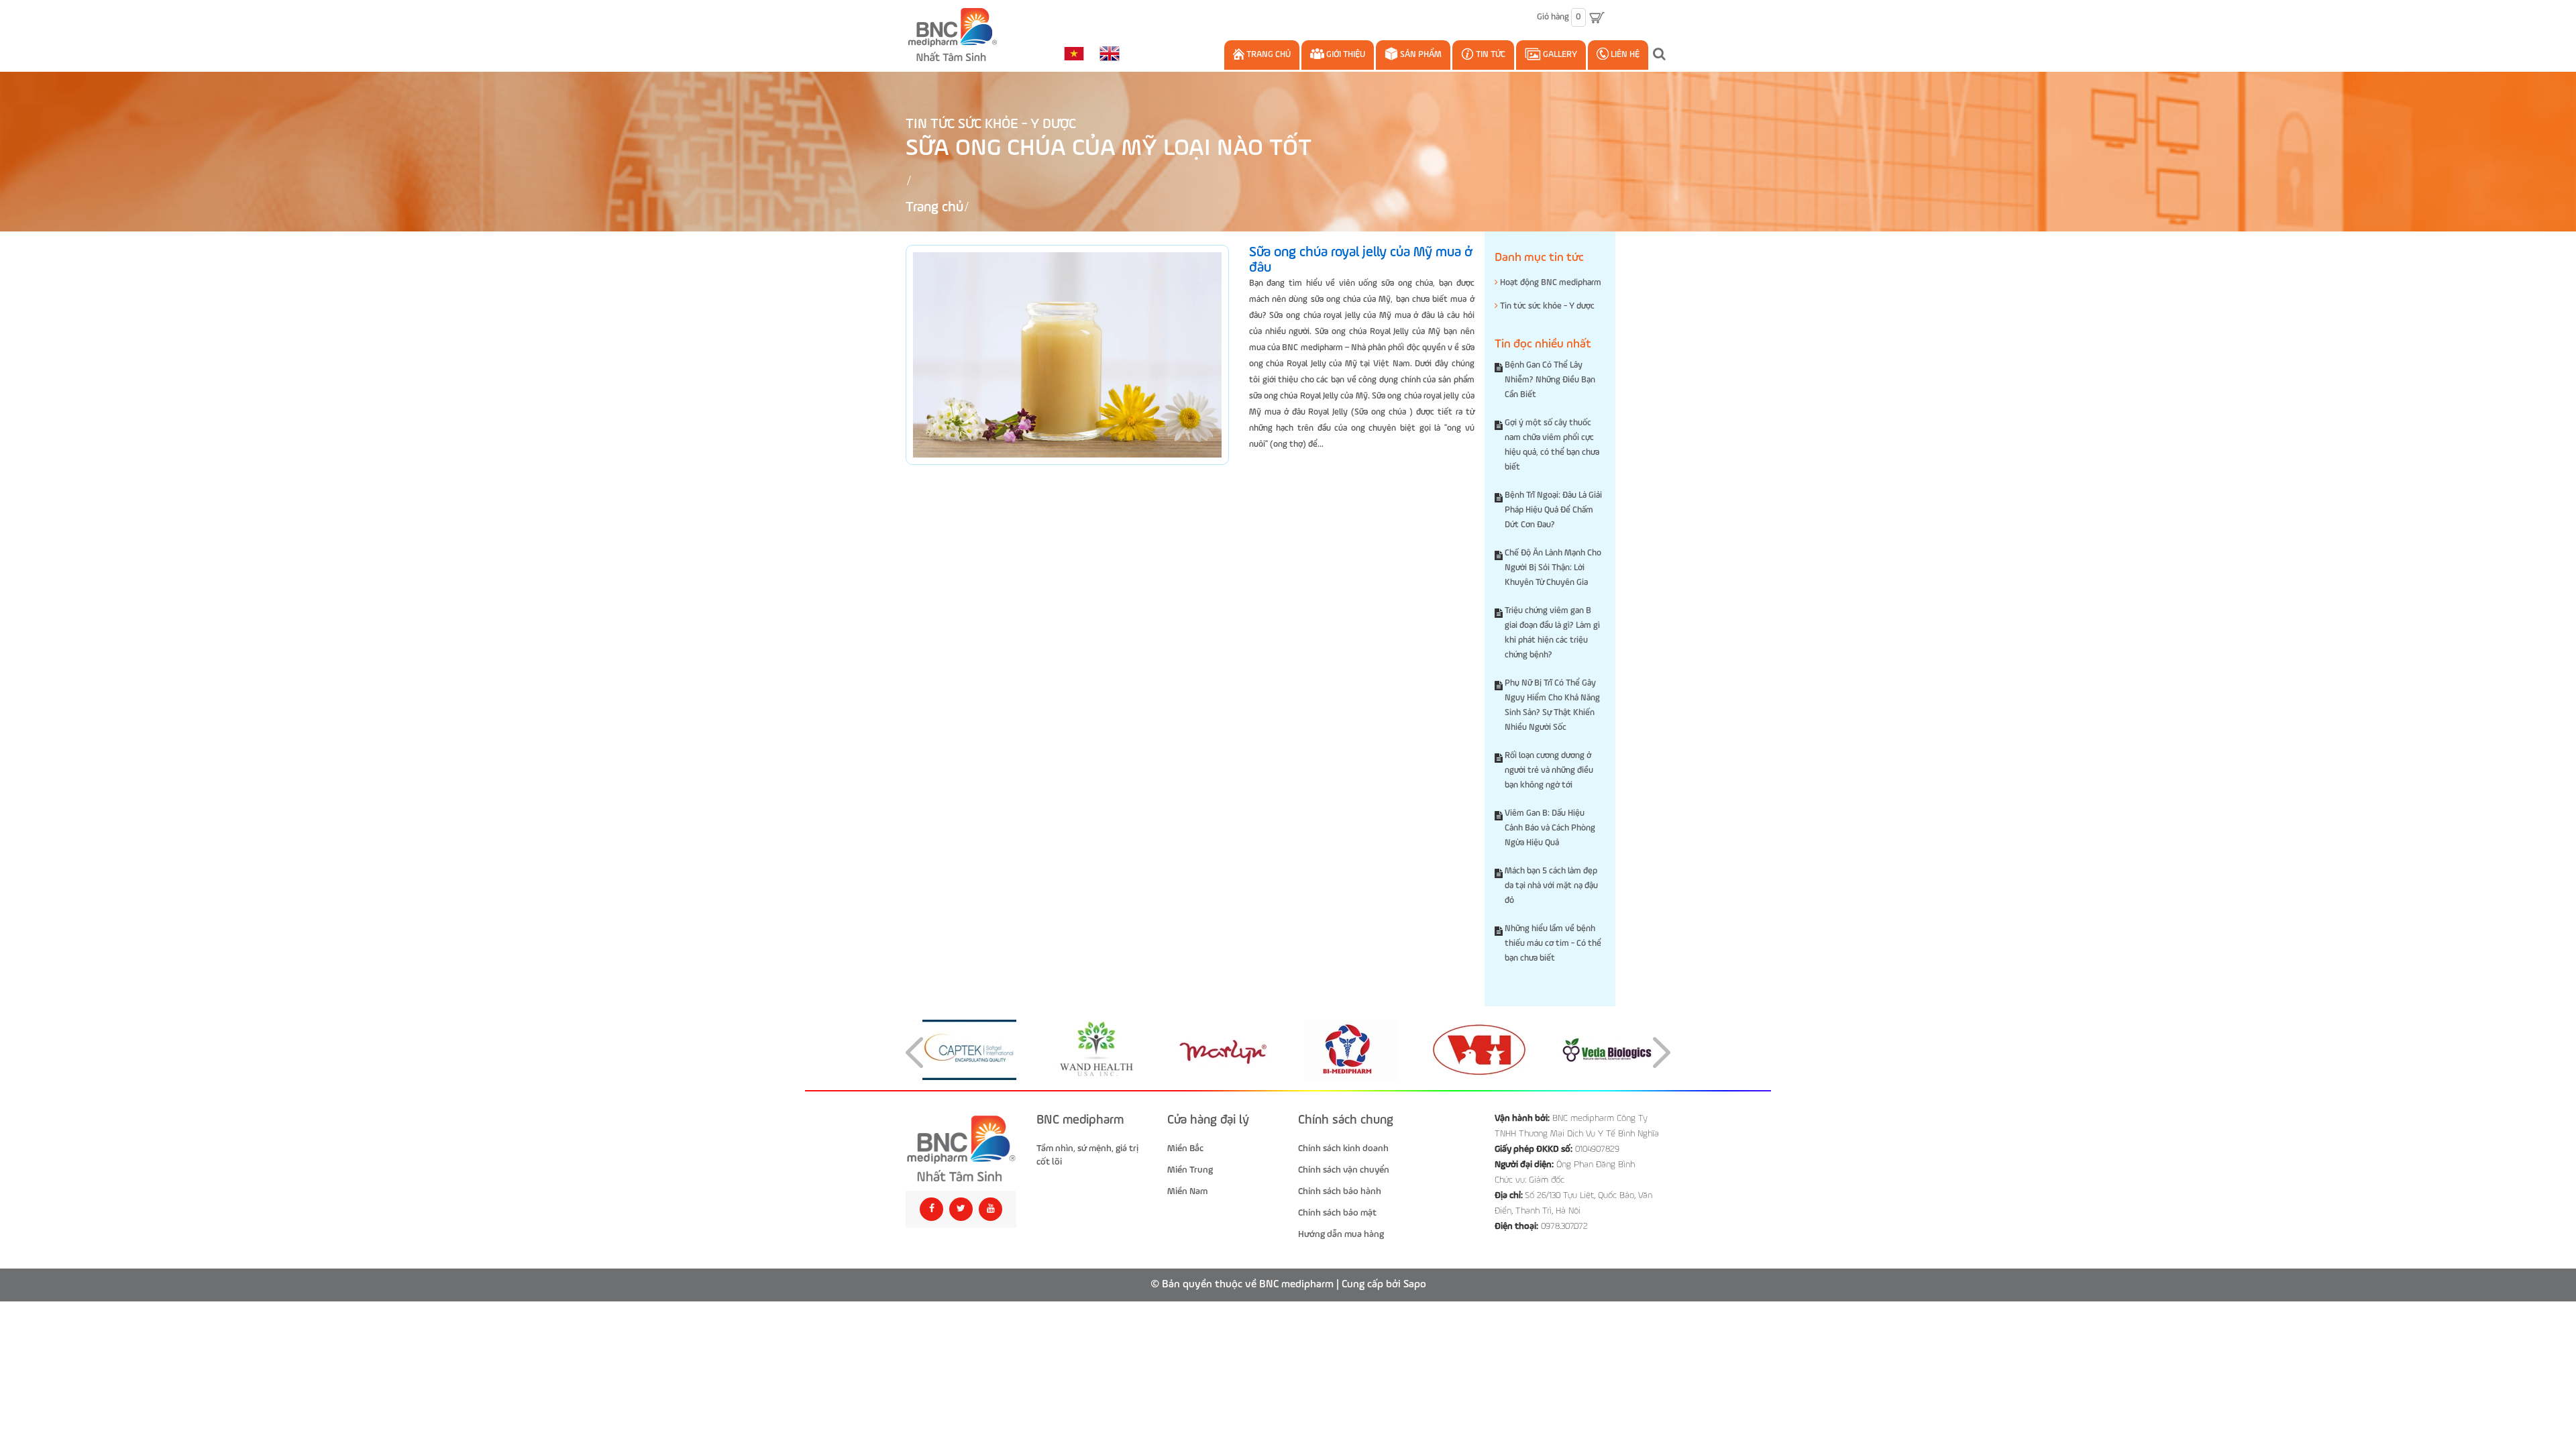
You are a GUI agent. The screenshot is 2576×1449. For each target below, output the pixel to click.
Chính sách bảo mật (1337, 1213)
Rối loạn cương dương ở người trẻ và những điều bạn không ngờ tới (1549, 770)
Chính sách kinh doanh (1343, 1148)
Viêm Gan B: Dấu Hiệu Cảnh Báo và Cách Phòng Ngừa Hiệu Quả (1550, 828)
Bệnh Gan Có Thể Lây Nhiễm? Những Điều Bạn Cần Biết (1550, 380)
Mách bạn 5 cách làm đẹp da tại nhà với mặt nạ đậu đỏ (1551, 886)
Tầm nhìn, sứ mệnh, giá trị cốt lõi (1087, 1155)
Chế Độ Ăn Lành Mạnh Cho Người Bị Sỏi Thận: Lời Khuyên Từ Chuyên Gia (1553, 568)
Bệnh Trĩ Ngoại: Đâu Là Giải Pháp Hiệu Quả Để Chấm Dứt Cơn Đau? (1553, 510)
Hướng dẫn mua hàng (1341, 1234)
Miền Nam (1187, 1191)
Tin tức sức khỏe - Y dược (991, 124)
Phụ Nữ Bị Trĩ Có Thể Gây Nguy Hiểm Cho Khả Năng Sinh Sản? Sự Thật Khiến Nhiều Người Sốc (1552, 705)
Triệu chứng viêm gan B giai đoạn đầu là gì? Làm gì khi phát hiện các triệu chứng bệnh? (1552, 633)
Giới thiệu (1345, 55)
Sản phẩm (1420, 55)
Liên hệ (1624, 55)
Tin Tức (1490, 55)
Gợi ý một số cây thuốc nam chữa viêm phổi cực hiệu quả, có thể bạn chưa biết (1552, 445)
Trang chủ (1268, 55)
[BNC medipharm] (961, 1149)
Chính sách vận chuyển (1344, 1170)
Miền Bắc (1185, 1148)
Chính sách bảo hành (1340, 1191)
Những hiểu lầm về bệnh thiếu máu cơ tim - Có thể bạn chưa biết (1553, 944)
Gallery (1559, 55)
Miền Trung (1190, 1170)
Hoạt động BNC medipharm (1550, 283)
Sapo (1415, 1285)
